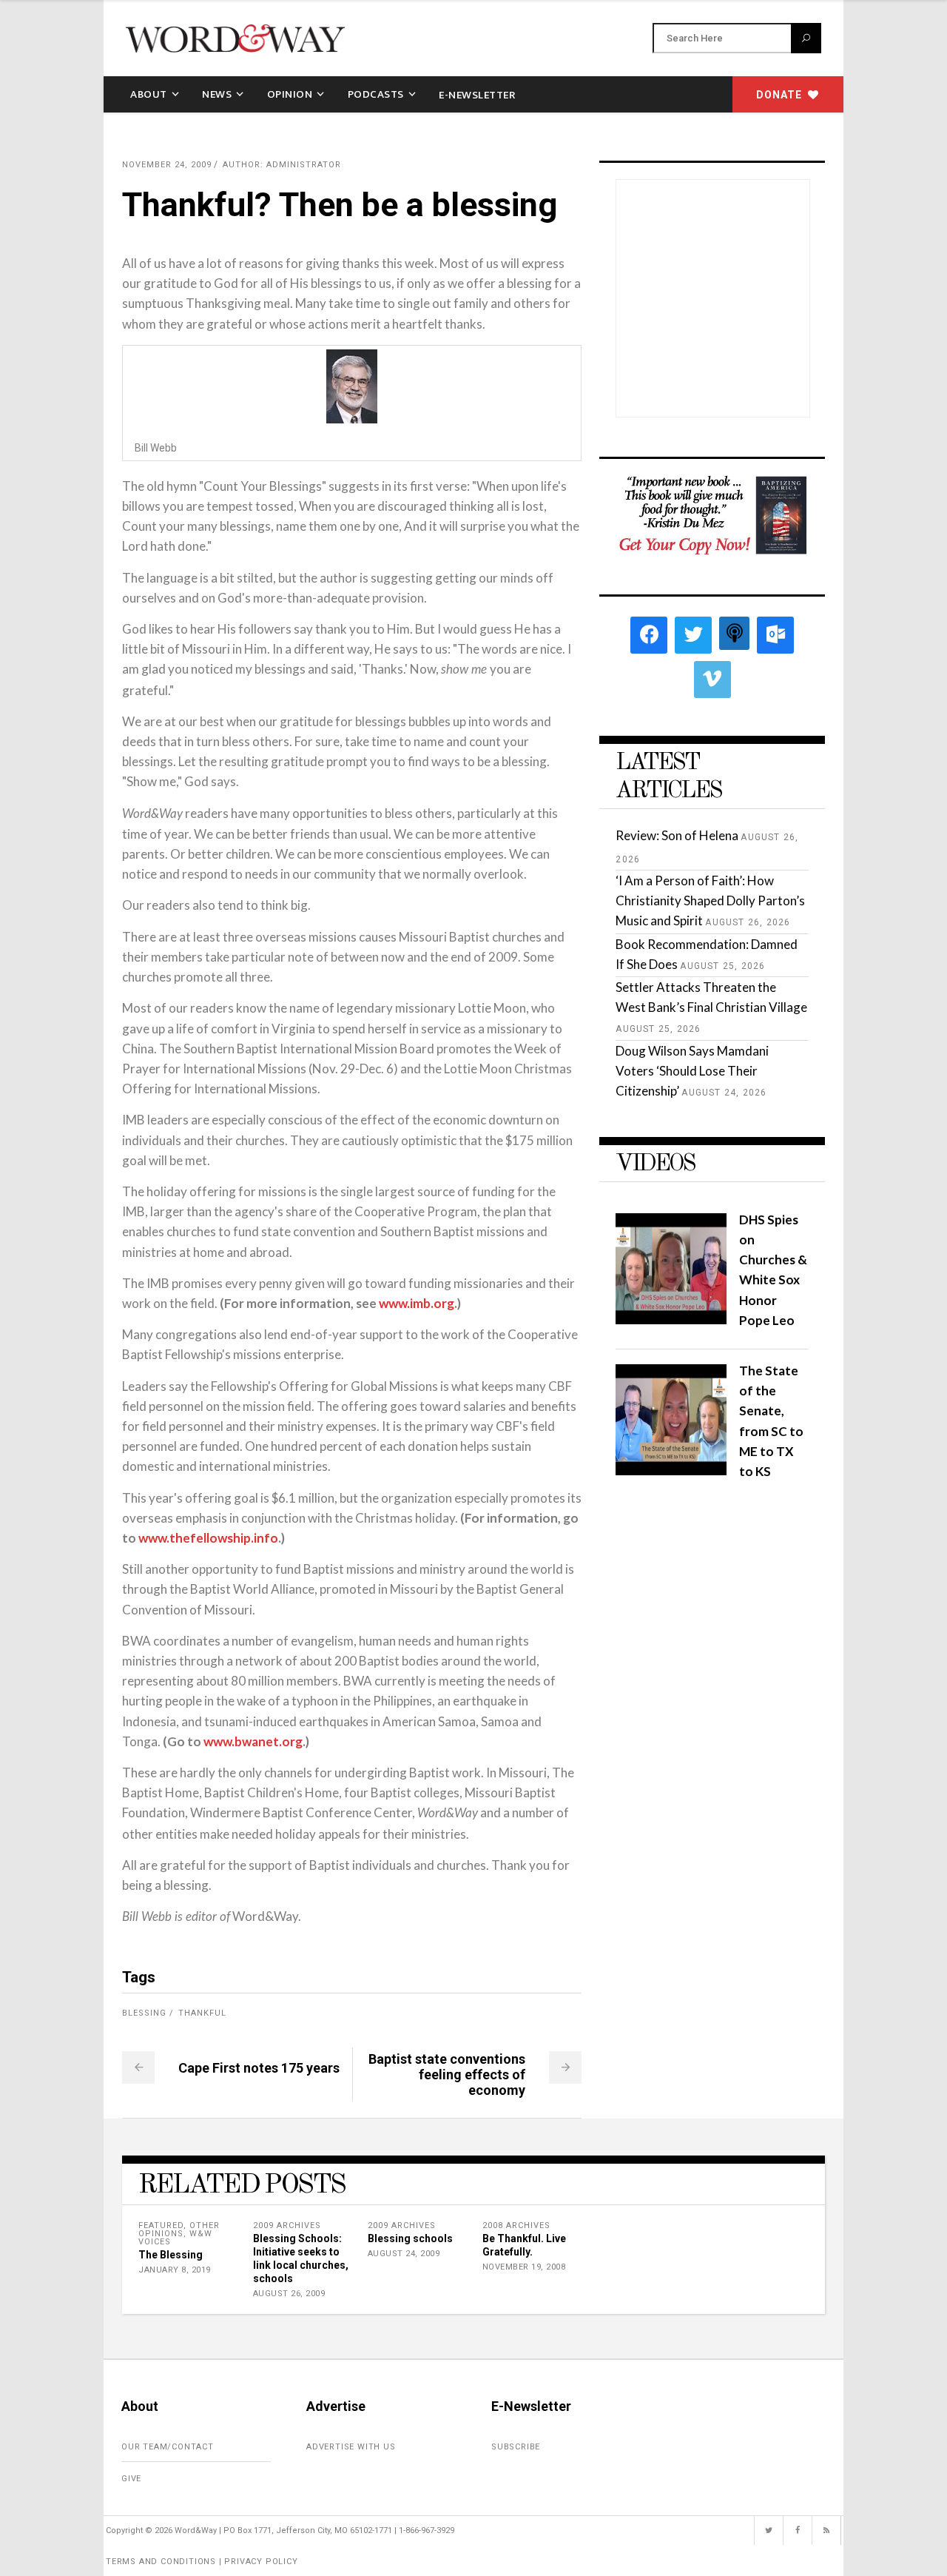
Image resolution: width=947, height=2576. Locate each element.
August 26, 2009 (289, 2294)
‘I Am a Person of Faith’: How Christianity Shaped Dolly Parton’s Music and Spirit (710, 900)
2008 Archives (516, 2226)
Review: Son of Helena (677, 835)
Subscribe (516, 2447)
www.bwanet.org (253, 1741)
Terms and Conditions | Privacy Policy (202, 2562)
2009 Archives (287, 2226)
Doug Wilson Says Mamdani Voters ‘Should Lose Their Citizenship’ (692, 1071)
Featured (161, 2226)
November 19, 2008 (524, 2267)
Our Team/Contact (168, 2447)
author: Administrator (282, 165)
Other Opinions (179, 2230)
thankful (202, 2013)
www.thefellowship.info (208, 1538)
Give (131, 2479)
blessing (144, 2013)
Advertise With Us (351, 2447)
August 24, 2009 (404, 2254)
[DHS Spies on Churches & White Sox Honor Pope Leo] (671, 1319)
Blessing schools (410, 2238)
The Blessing (171, 2255)
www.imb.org (417, 1303)
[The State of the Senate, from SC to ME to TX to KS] (671, 1470)
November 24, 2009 (167, 165)
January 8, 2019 (175, 2270)
